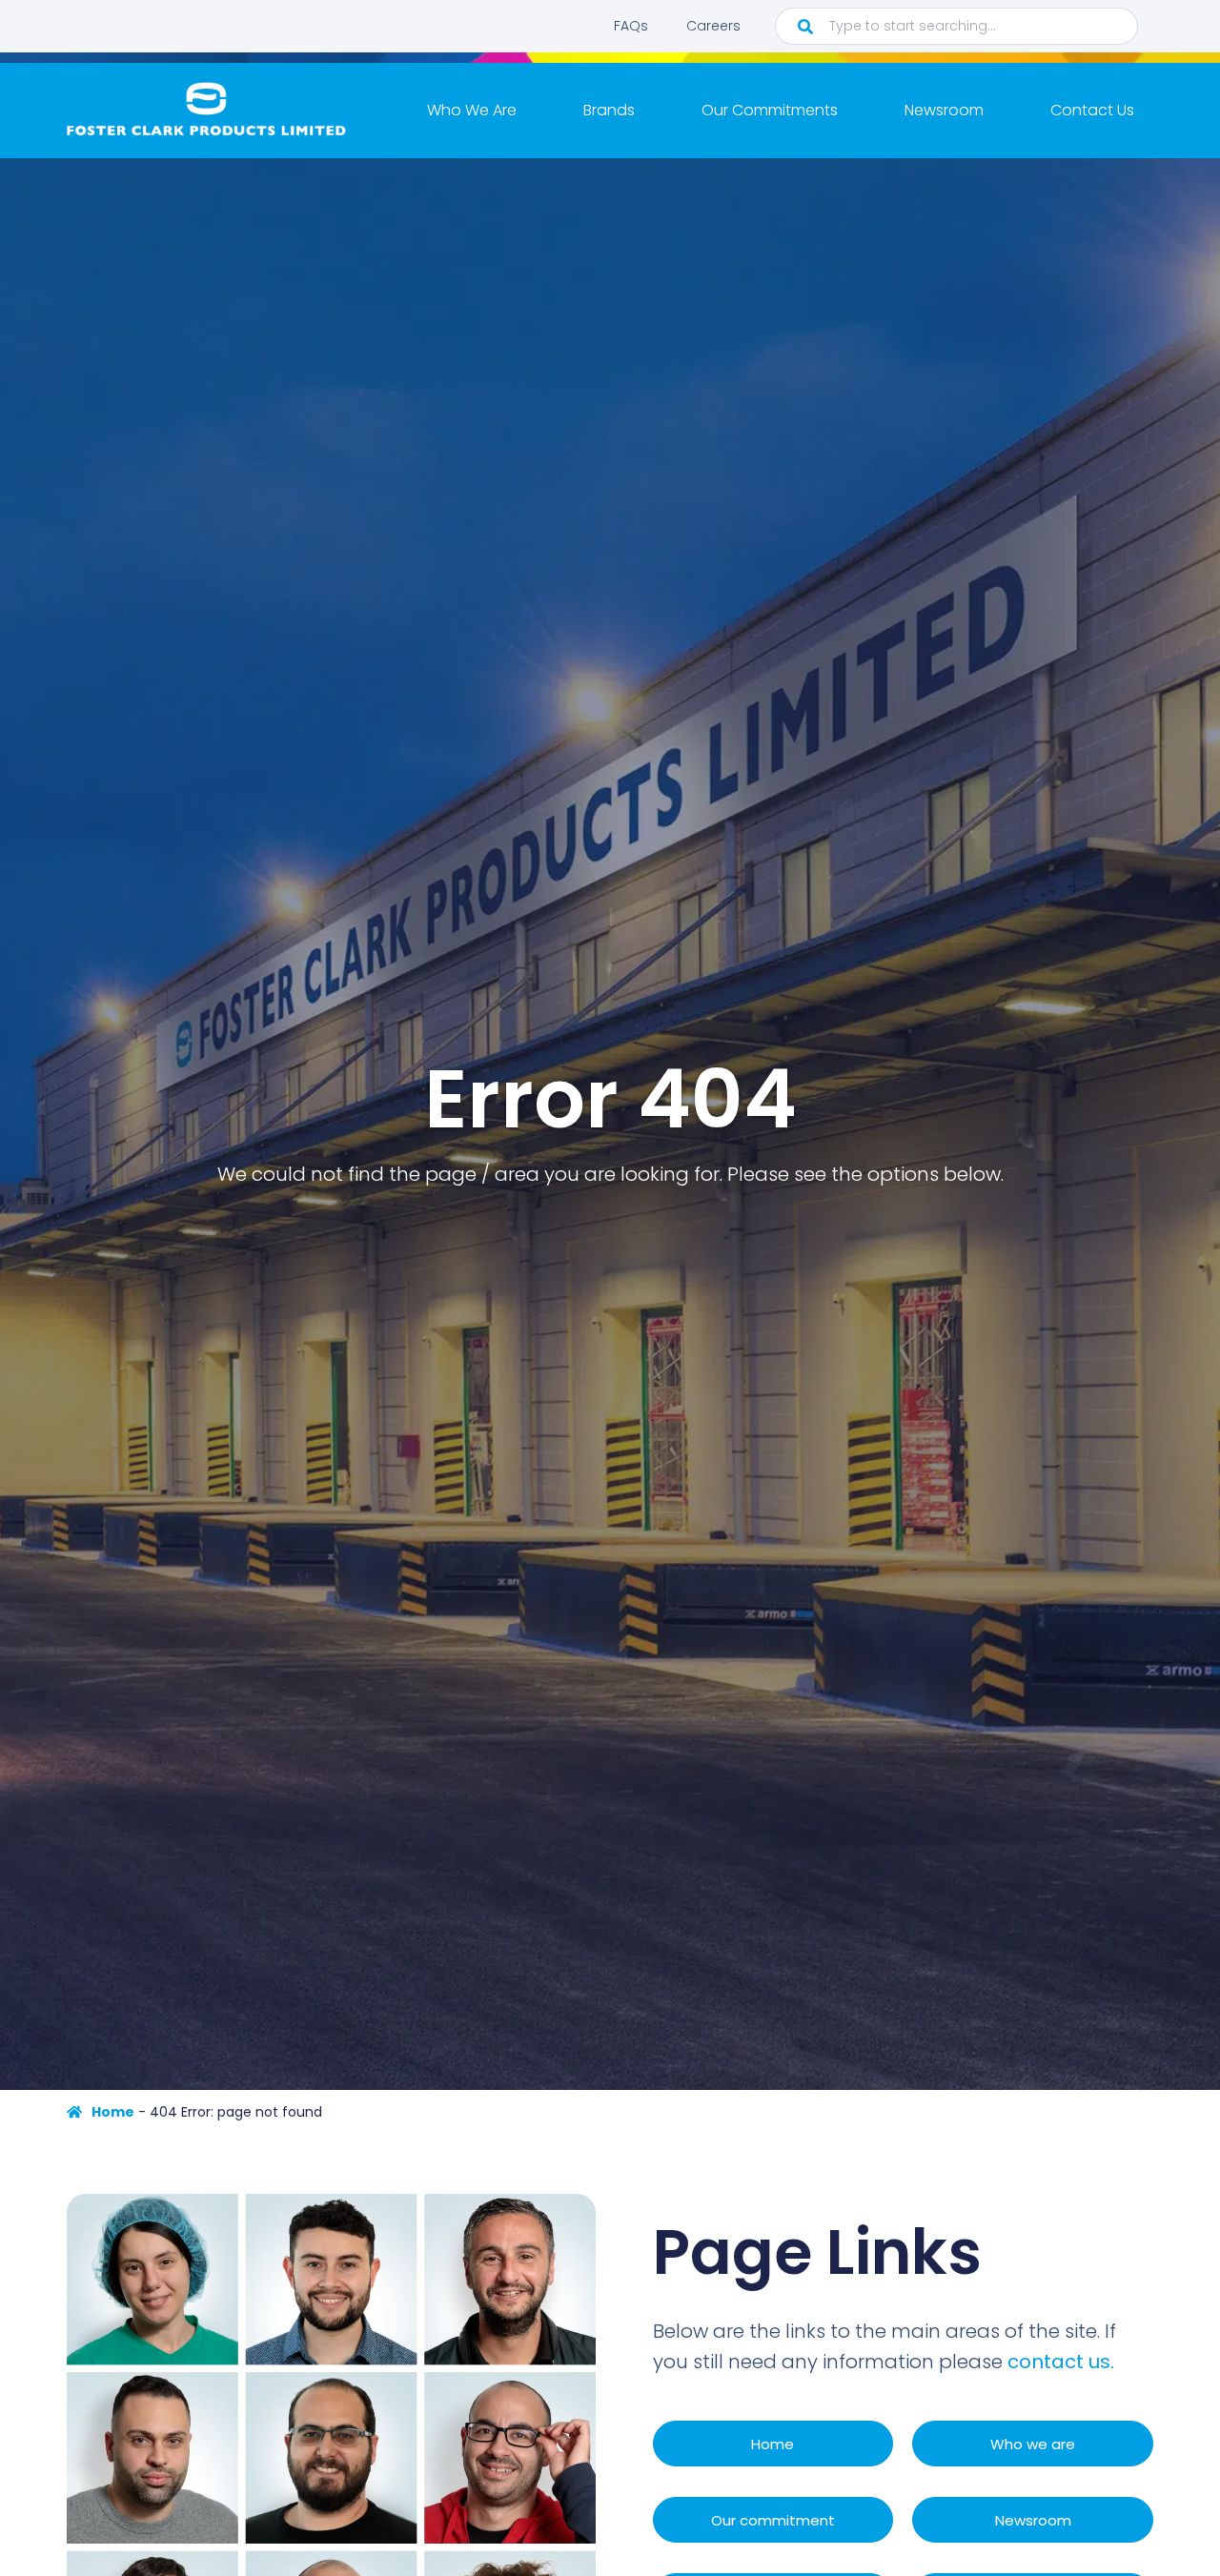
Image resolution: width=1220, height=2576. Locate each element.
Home (113, 2112)
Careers (713, 26)
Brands (609, 110)
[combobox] (956, 26)
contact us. (1061, 2362)
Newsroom (944, 110)
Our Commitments (770, 110)
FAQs (631, 26)
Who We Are (472, 110)
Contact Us (1092, 110)
